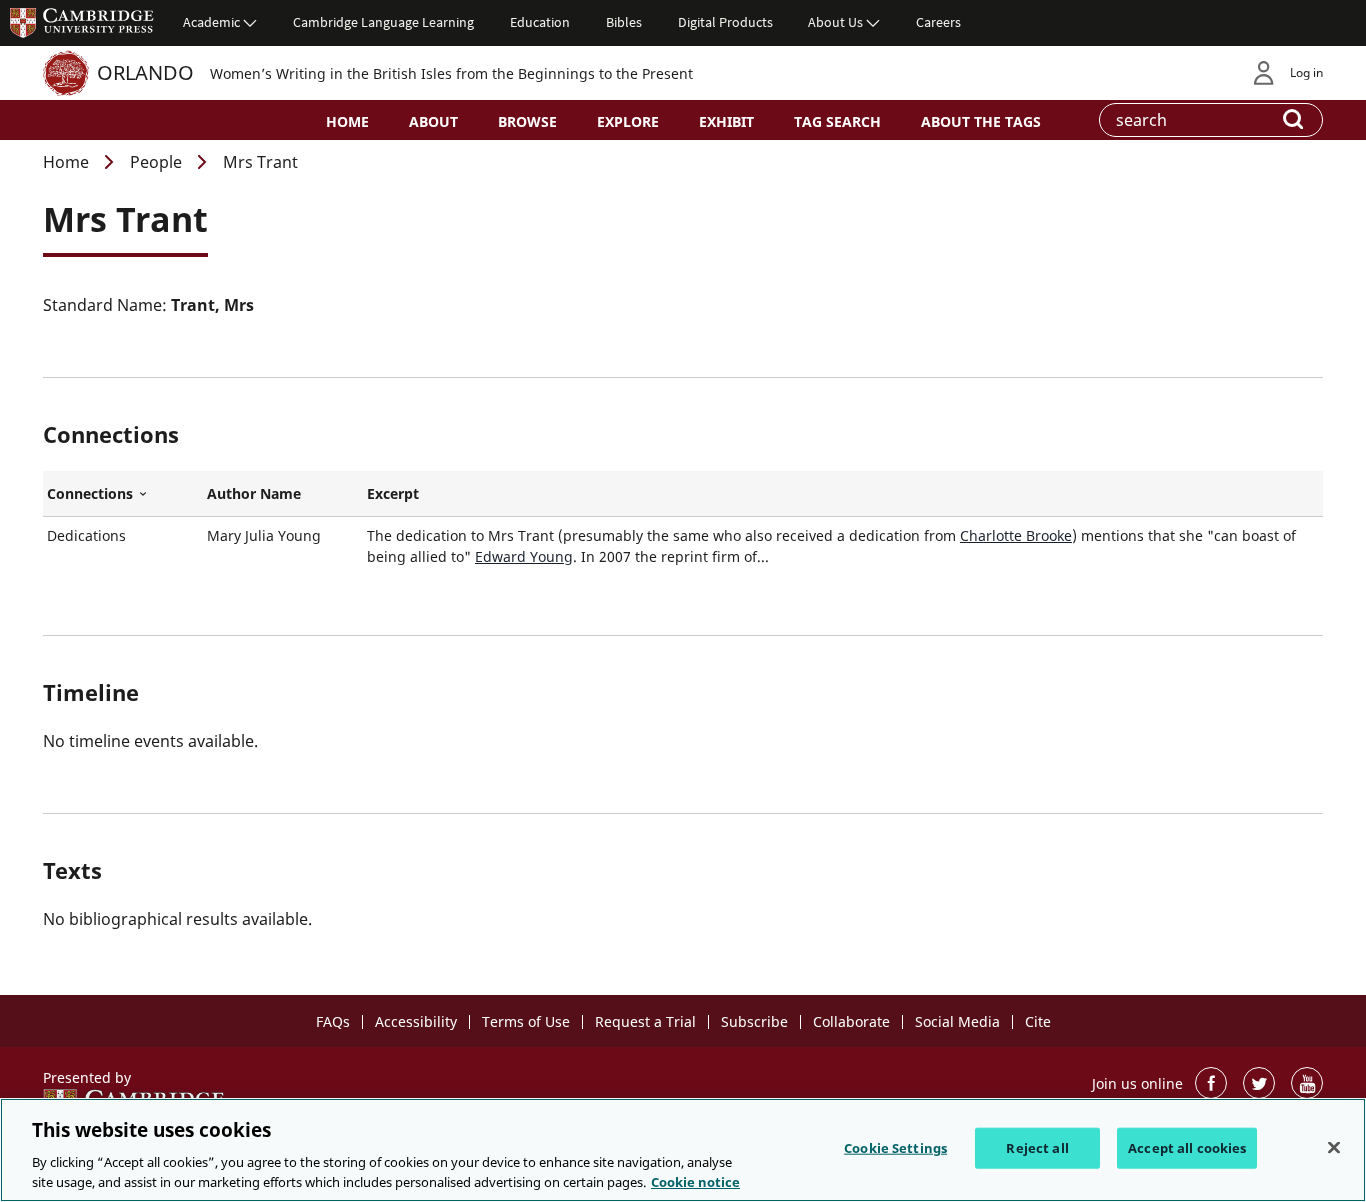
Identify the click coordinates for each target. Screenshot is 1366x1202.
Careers (938, 22)
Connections (123, 494)
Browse (527, 121)
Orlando (145, 72)
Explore (628, 121)
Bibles (624, 22)
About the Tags (981, 121)
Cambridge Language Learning (383, 22)
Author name (254, 493)
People (156, 162)
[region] (683, 1150)
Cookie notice (695, 1181)
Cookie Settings (895, 1148)
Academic (211, 22)
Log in (1306, 72)
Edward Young (524, 556)
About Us (835, 22)
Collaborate (851, 1021)
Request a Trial (645, 1021)
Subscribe (754, 1021)
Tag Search (837, 121)
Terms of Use (526, 1021)
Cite (1038, 1021)
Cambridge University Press (82, 22)
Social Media (957, 1021)
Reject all (1037, 1148)
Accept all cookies (1187, 1148)
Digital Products (725, 22)
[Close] (1334, 1148)
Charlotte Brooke (1016, 535)
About (433, 121)
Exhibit (726, 121)
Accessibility (416, 1021)
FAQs (333, 1021)
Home (347, 121)
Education (540, 22)
